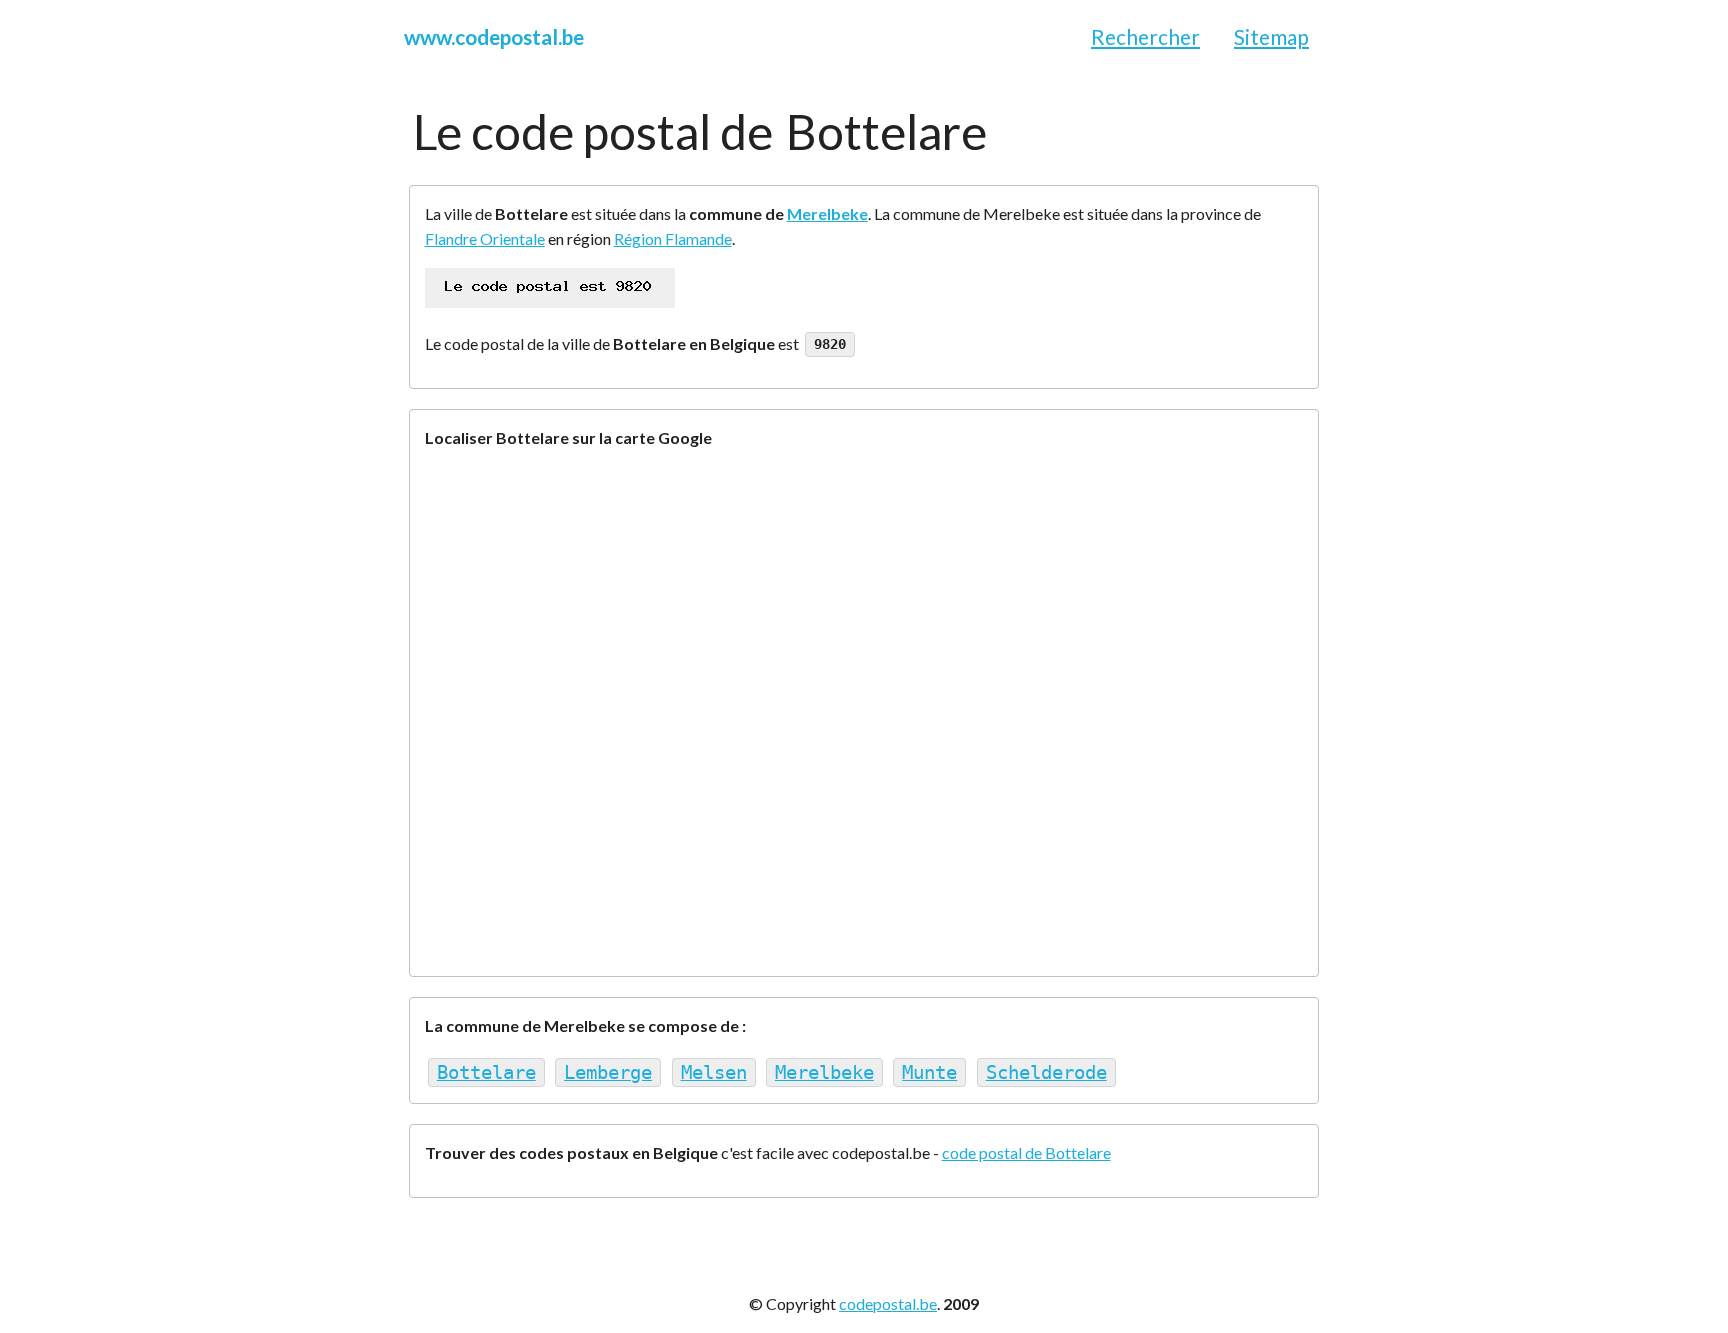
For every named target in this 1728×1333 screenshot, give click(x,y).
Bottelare (486, 1072)
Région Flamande (673, 238)
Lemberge (608, 1072)
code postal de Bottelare (1026, 1152)
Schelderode (1046, 1072)
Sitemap (1271, 36)
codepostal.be (888, 1303)
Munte (929, 1072)
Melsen (714, 1072)
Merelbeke (827, 213)
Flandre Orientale (485, 238)
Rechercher (1145, 36)
